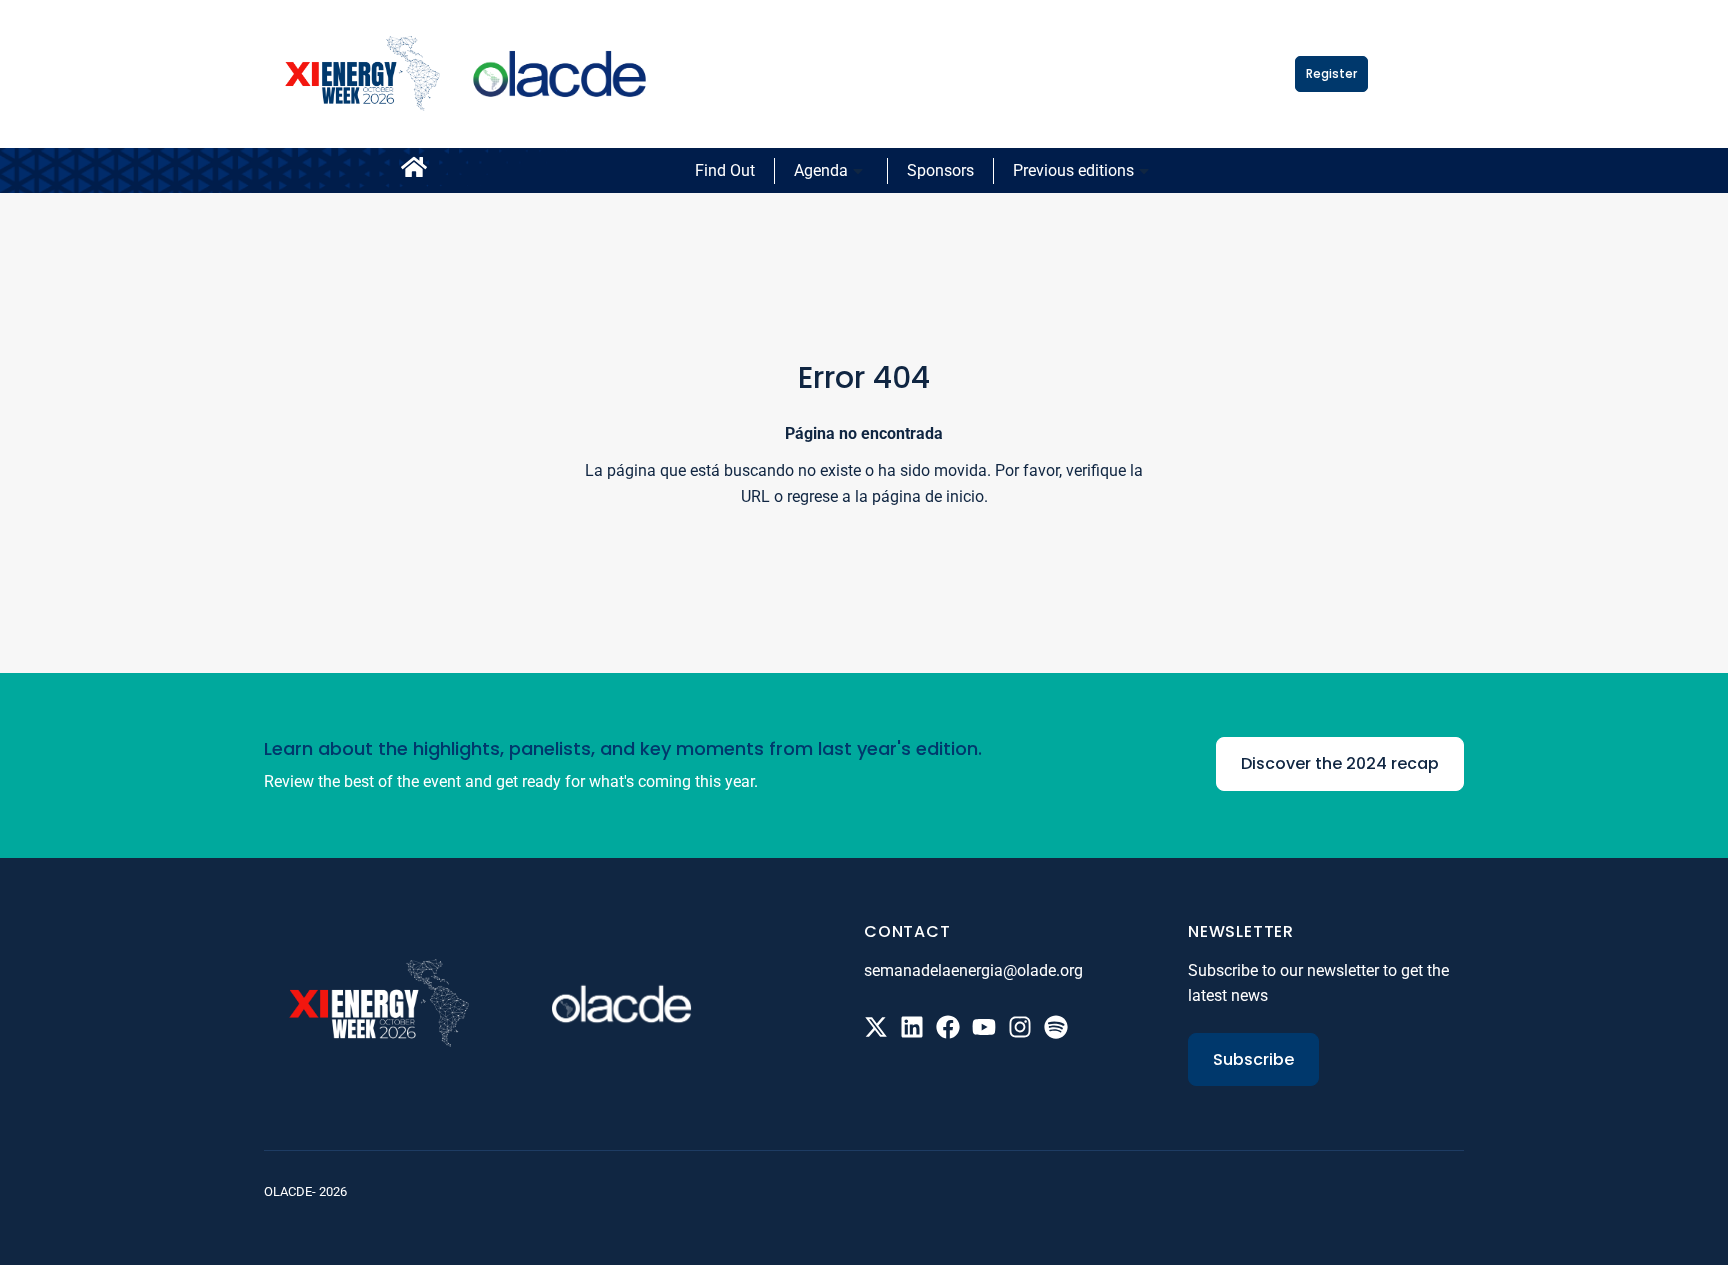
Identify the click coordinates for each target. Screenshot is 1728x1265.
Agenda (821, 170)
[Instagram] (1020, 1027)
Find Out (725, 170)
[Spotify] (1056, 1027)
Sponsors (940, 170)
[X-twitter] (876, 1027)
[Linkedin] (912, 1027)
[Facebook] (948, 1027)
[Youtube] (984, 1027)
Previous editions (1073, 170)
